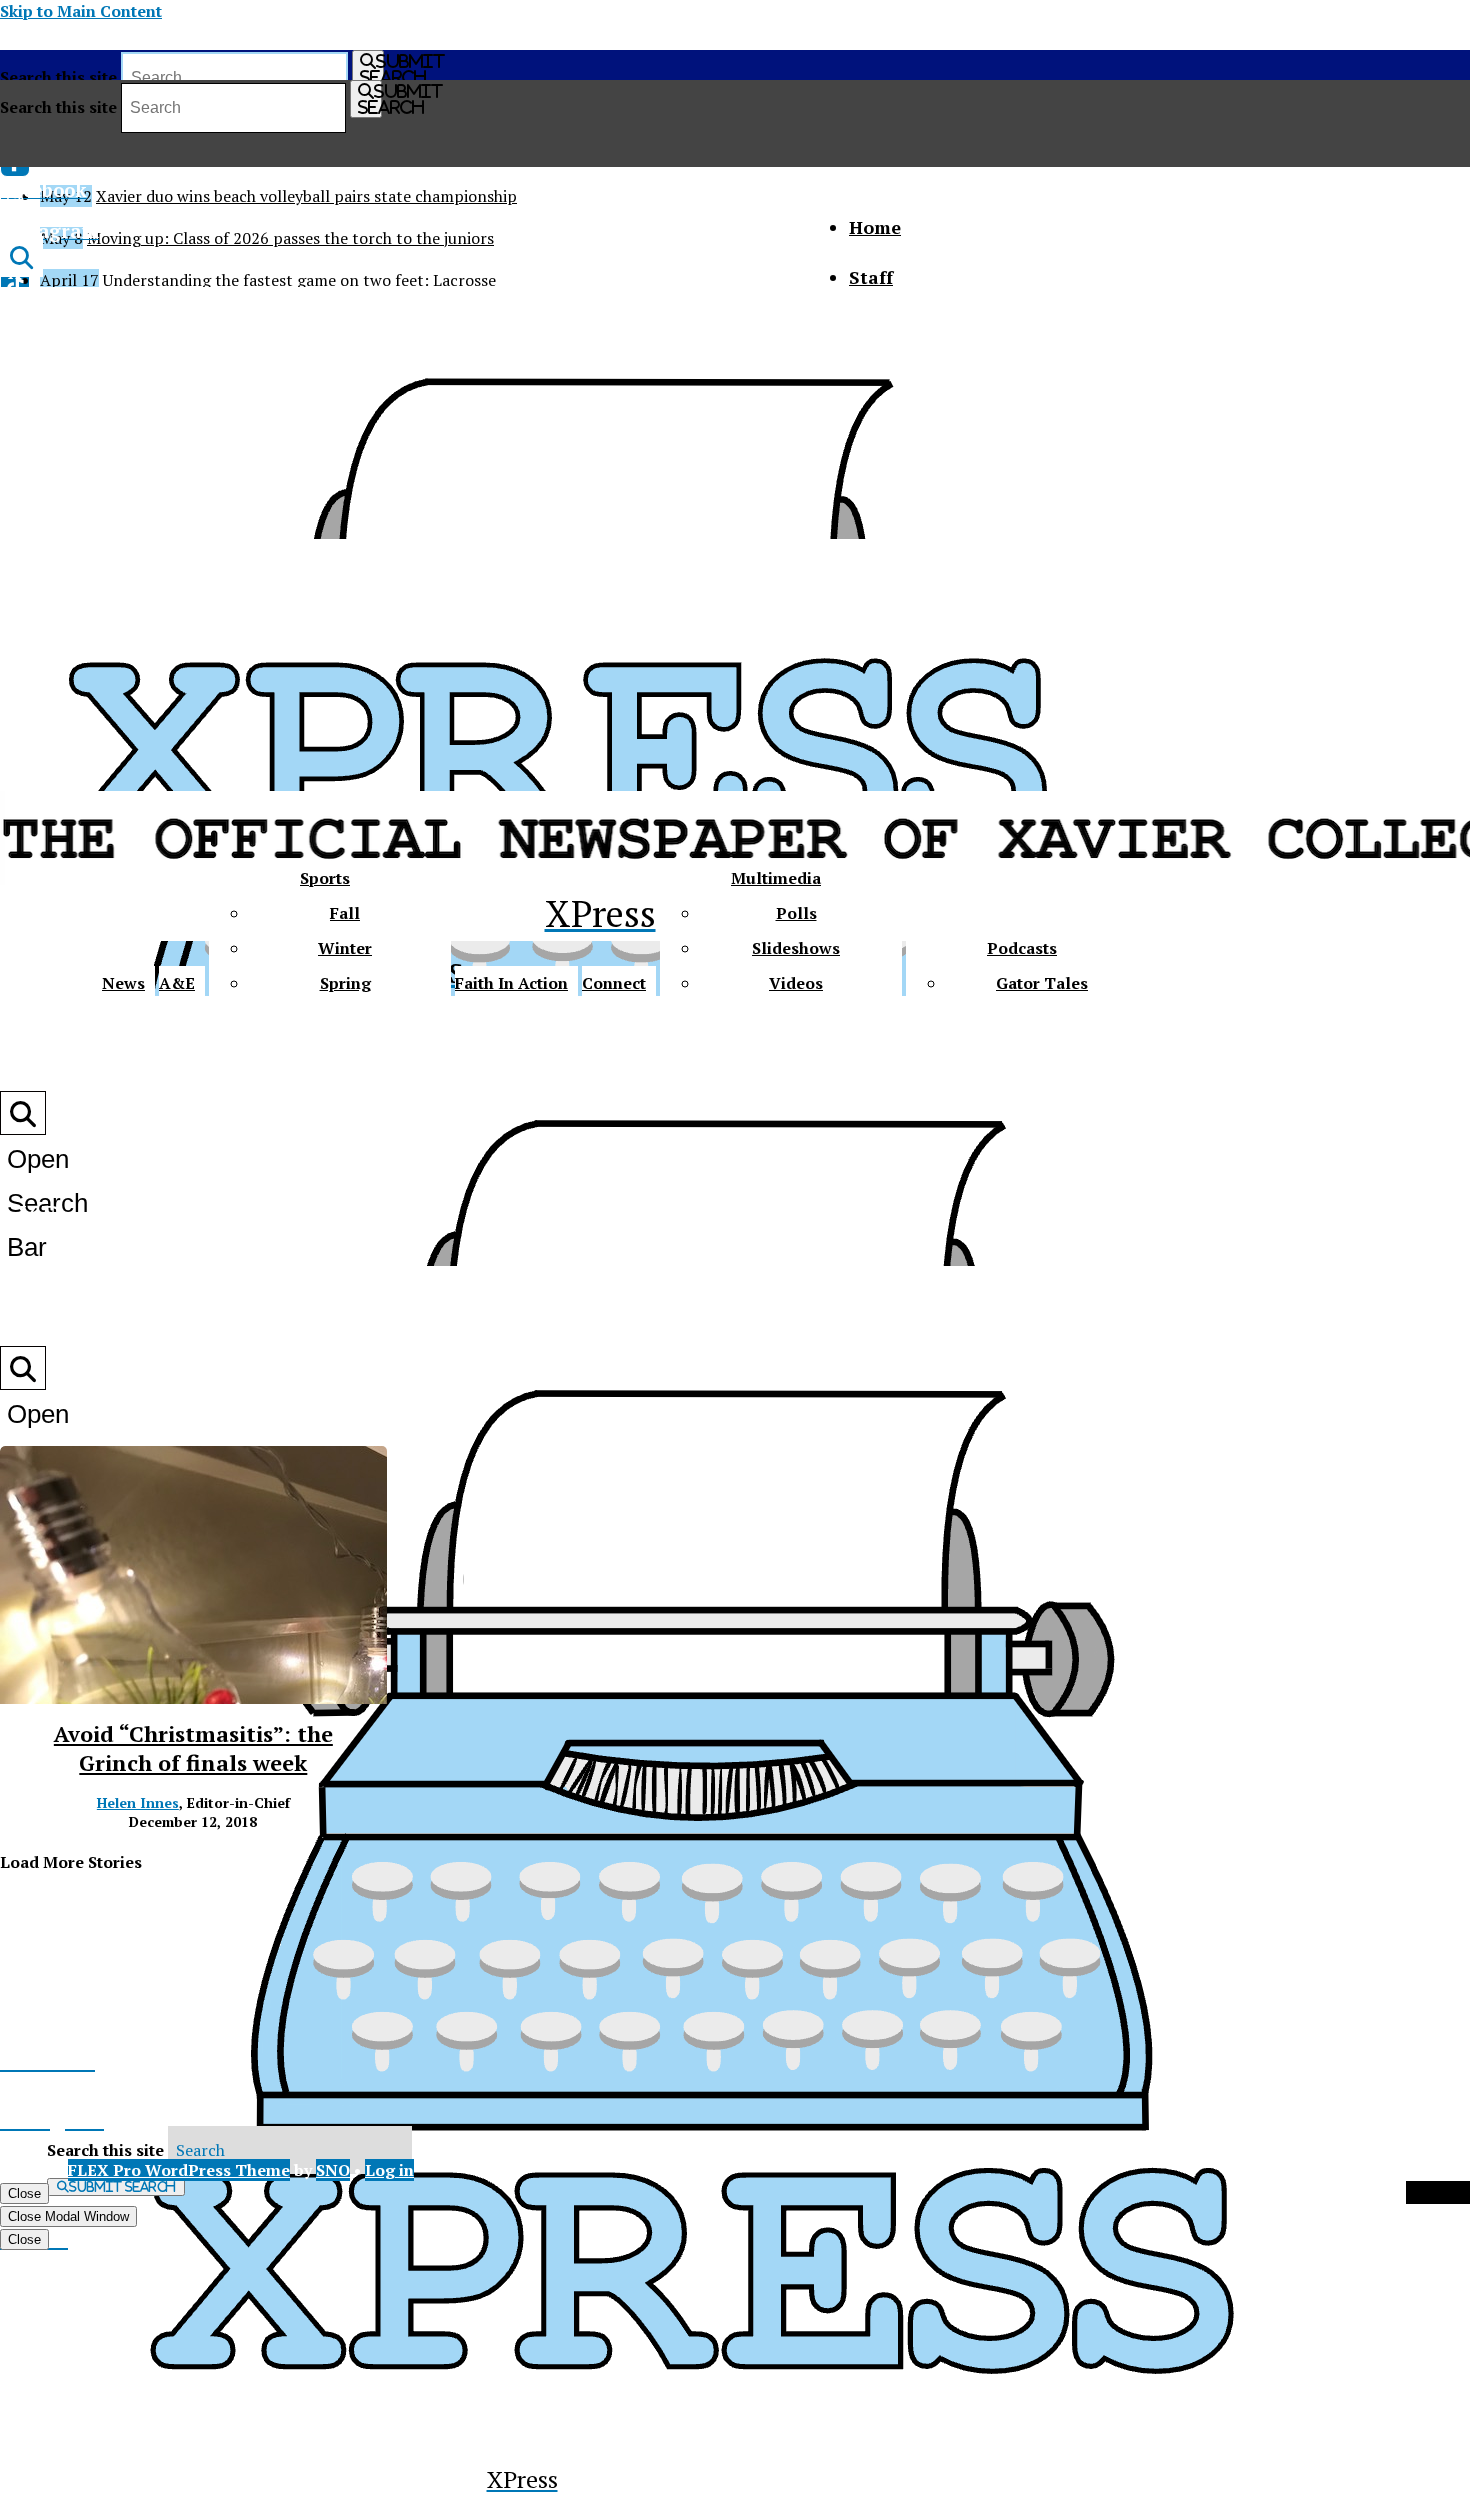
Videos (796, 983)
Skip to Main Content (81, 11)
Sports (325, 878)
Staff (871, 277)
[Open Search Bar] (21, 256)
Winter (345, 948)
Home (875, 227)
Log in (389, 2170)
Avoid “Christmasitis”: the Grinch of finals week (193, 1748)
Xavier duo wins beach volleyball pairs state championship (306, 196)
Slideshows (796, 948)
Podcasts (1022, 948)
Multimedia (776, 878)
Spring (345, 983)
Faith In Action (511, 983)
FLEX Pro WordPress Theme (179, 2170)
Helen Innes (138, 1802)
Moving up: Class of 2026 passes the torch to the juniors (290, 238)
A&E (177, 983)
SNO (333, 2170)
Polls (796, 913)
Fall (345, 913)
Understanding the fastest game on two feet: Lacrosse (299, 280)
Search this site (58, 77)
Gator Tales (1042, 983)
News (123, 983)
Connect (614, 983)
